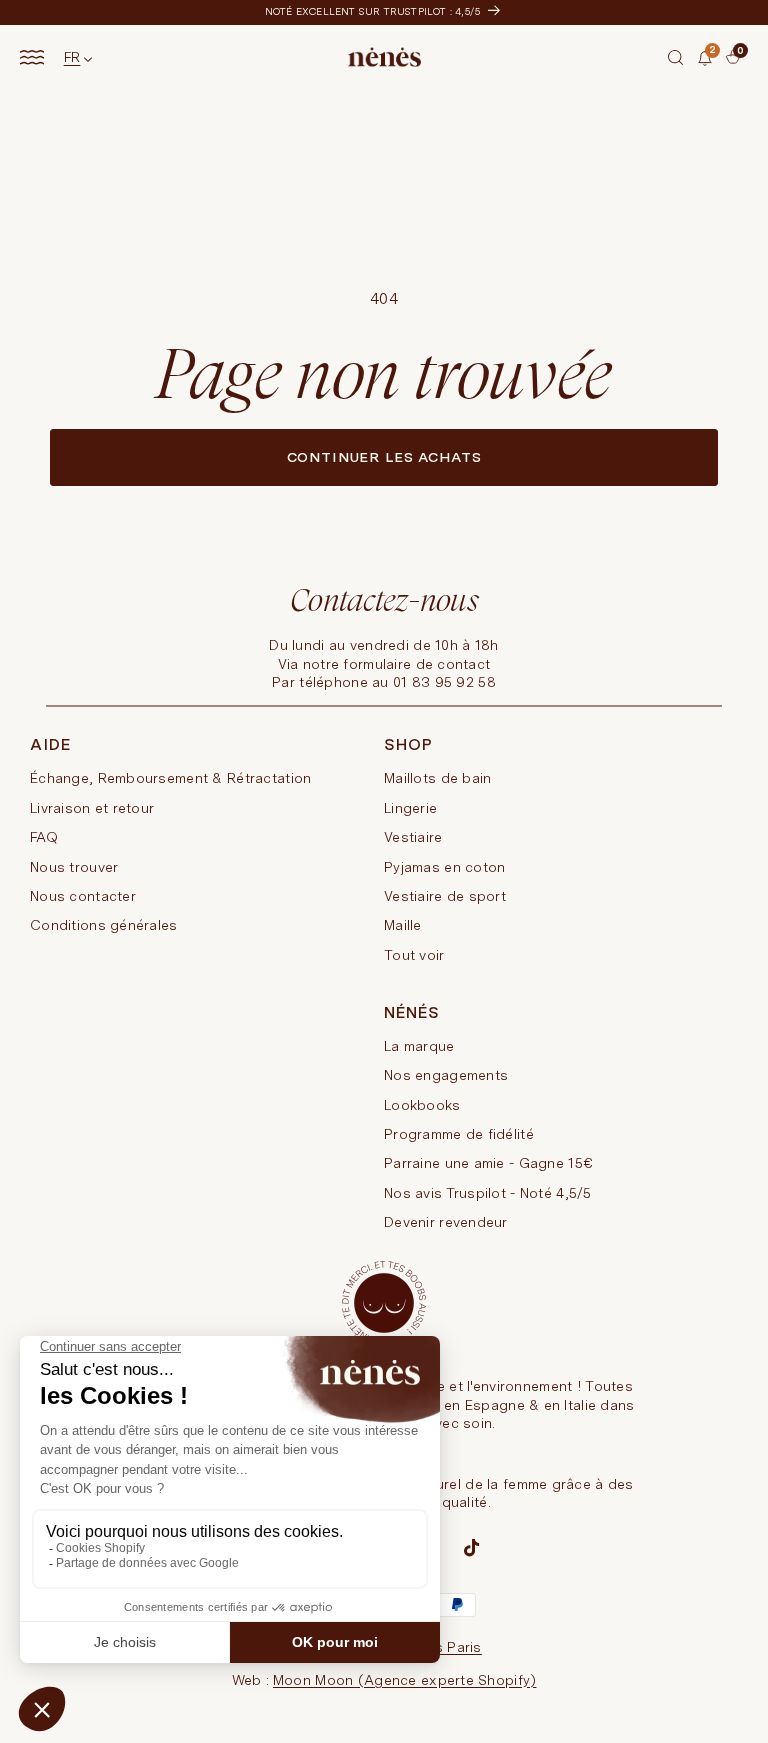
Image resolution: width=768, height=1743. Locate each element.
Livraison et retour (92, 808)
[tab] (730, 65)
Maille (403, 925)
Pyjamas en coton (444, 867)
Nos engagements (446, 1075)
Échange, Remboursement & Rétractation (170, 778)
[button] (676, 57)
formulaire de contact (416, 664)
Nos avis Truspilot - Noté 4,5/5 (488, 1193)
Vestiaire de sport (445, 896)
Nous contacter (83, 896)
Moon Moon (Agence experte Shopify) (405, 1680)
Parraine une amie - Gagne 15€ (488, 1163)
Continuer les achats (384, 457)
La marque (419, 1046)
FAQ (44, 837)
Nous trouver (74, 867)
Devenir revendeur (446, 1222)
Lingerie (410, 808)
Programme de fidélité (459, 1134)
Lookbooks (422, 1105)
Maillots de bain (437, 778)
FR (72, 57)
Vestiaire (413, 837)
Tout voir (414, 955)
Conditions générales (104, 925)
